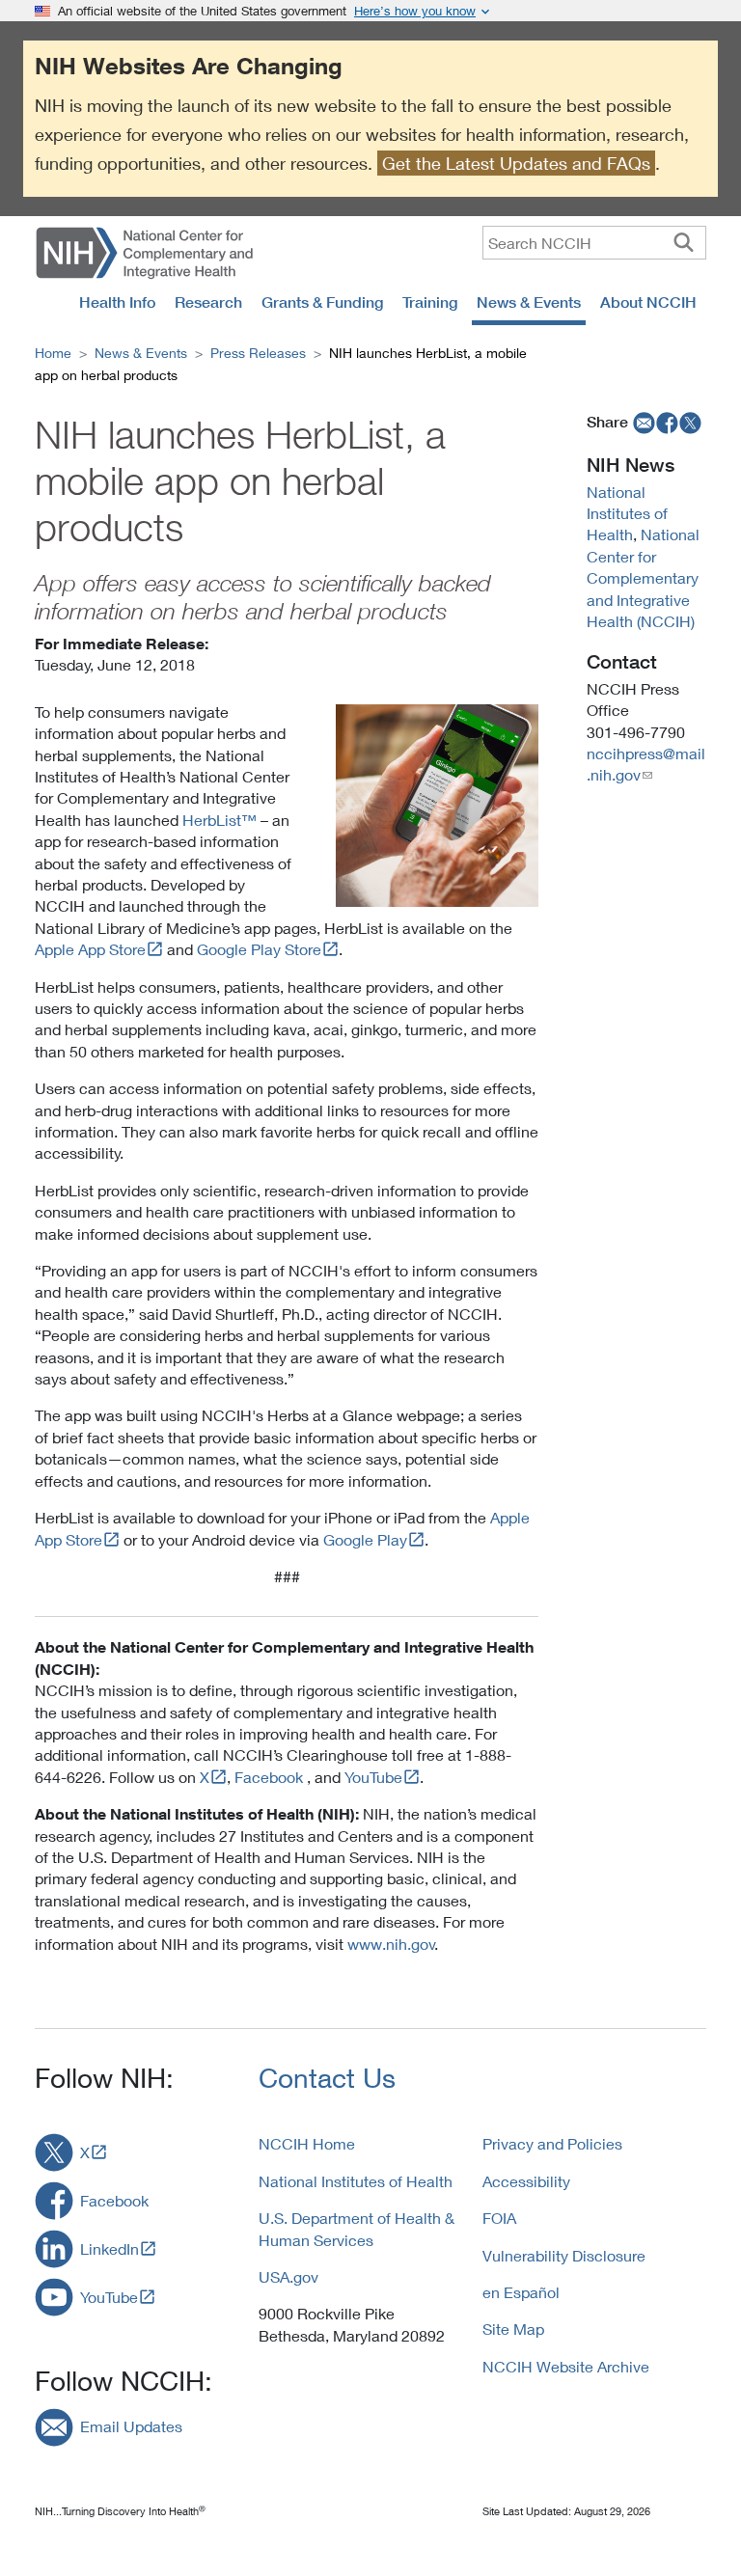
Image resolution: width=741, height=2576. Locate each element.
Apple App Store (90, 949)
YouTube (373, 1777)
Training (430, 302)
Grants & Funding (322, 302)
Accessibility (526, 2181)
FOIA (499, 2218)
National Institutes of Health (627, 513)
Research (208, 302)
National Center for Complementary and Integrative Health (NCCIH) (643, 577)
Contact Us (327, 2078)
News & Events (529, 302)
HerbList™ (220, 820)
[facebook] (668, 422)
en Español (521, 2292)
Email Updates (131, 2426)
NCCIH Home (307, 2143)
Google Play (365, 1539)
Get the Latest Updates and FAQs (516, 163)
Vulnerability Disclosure (564, 2255)
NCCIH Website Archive (566, 2366)
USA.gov (288, 2276)
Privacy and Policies (552, 2143)
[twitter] (691, 422)
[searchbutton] (684, 242)
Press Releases (258, 353)
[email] (642, 422)
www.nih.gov (391, 1944)
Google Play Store (259, 949)
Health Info (117, 302)
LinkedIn (110, 2248)
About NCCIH (648, 302)
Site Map (513, 2329)
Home (53, 353)
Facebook (269, 1777)
